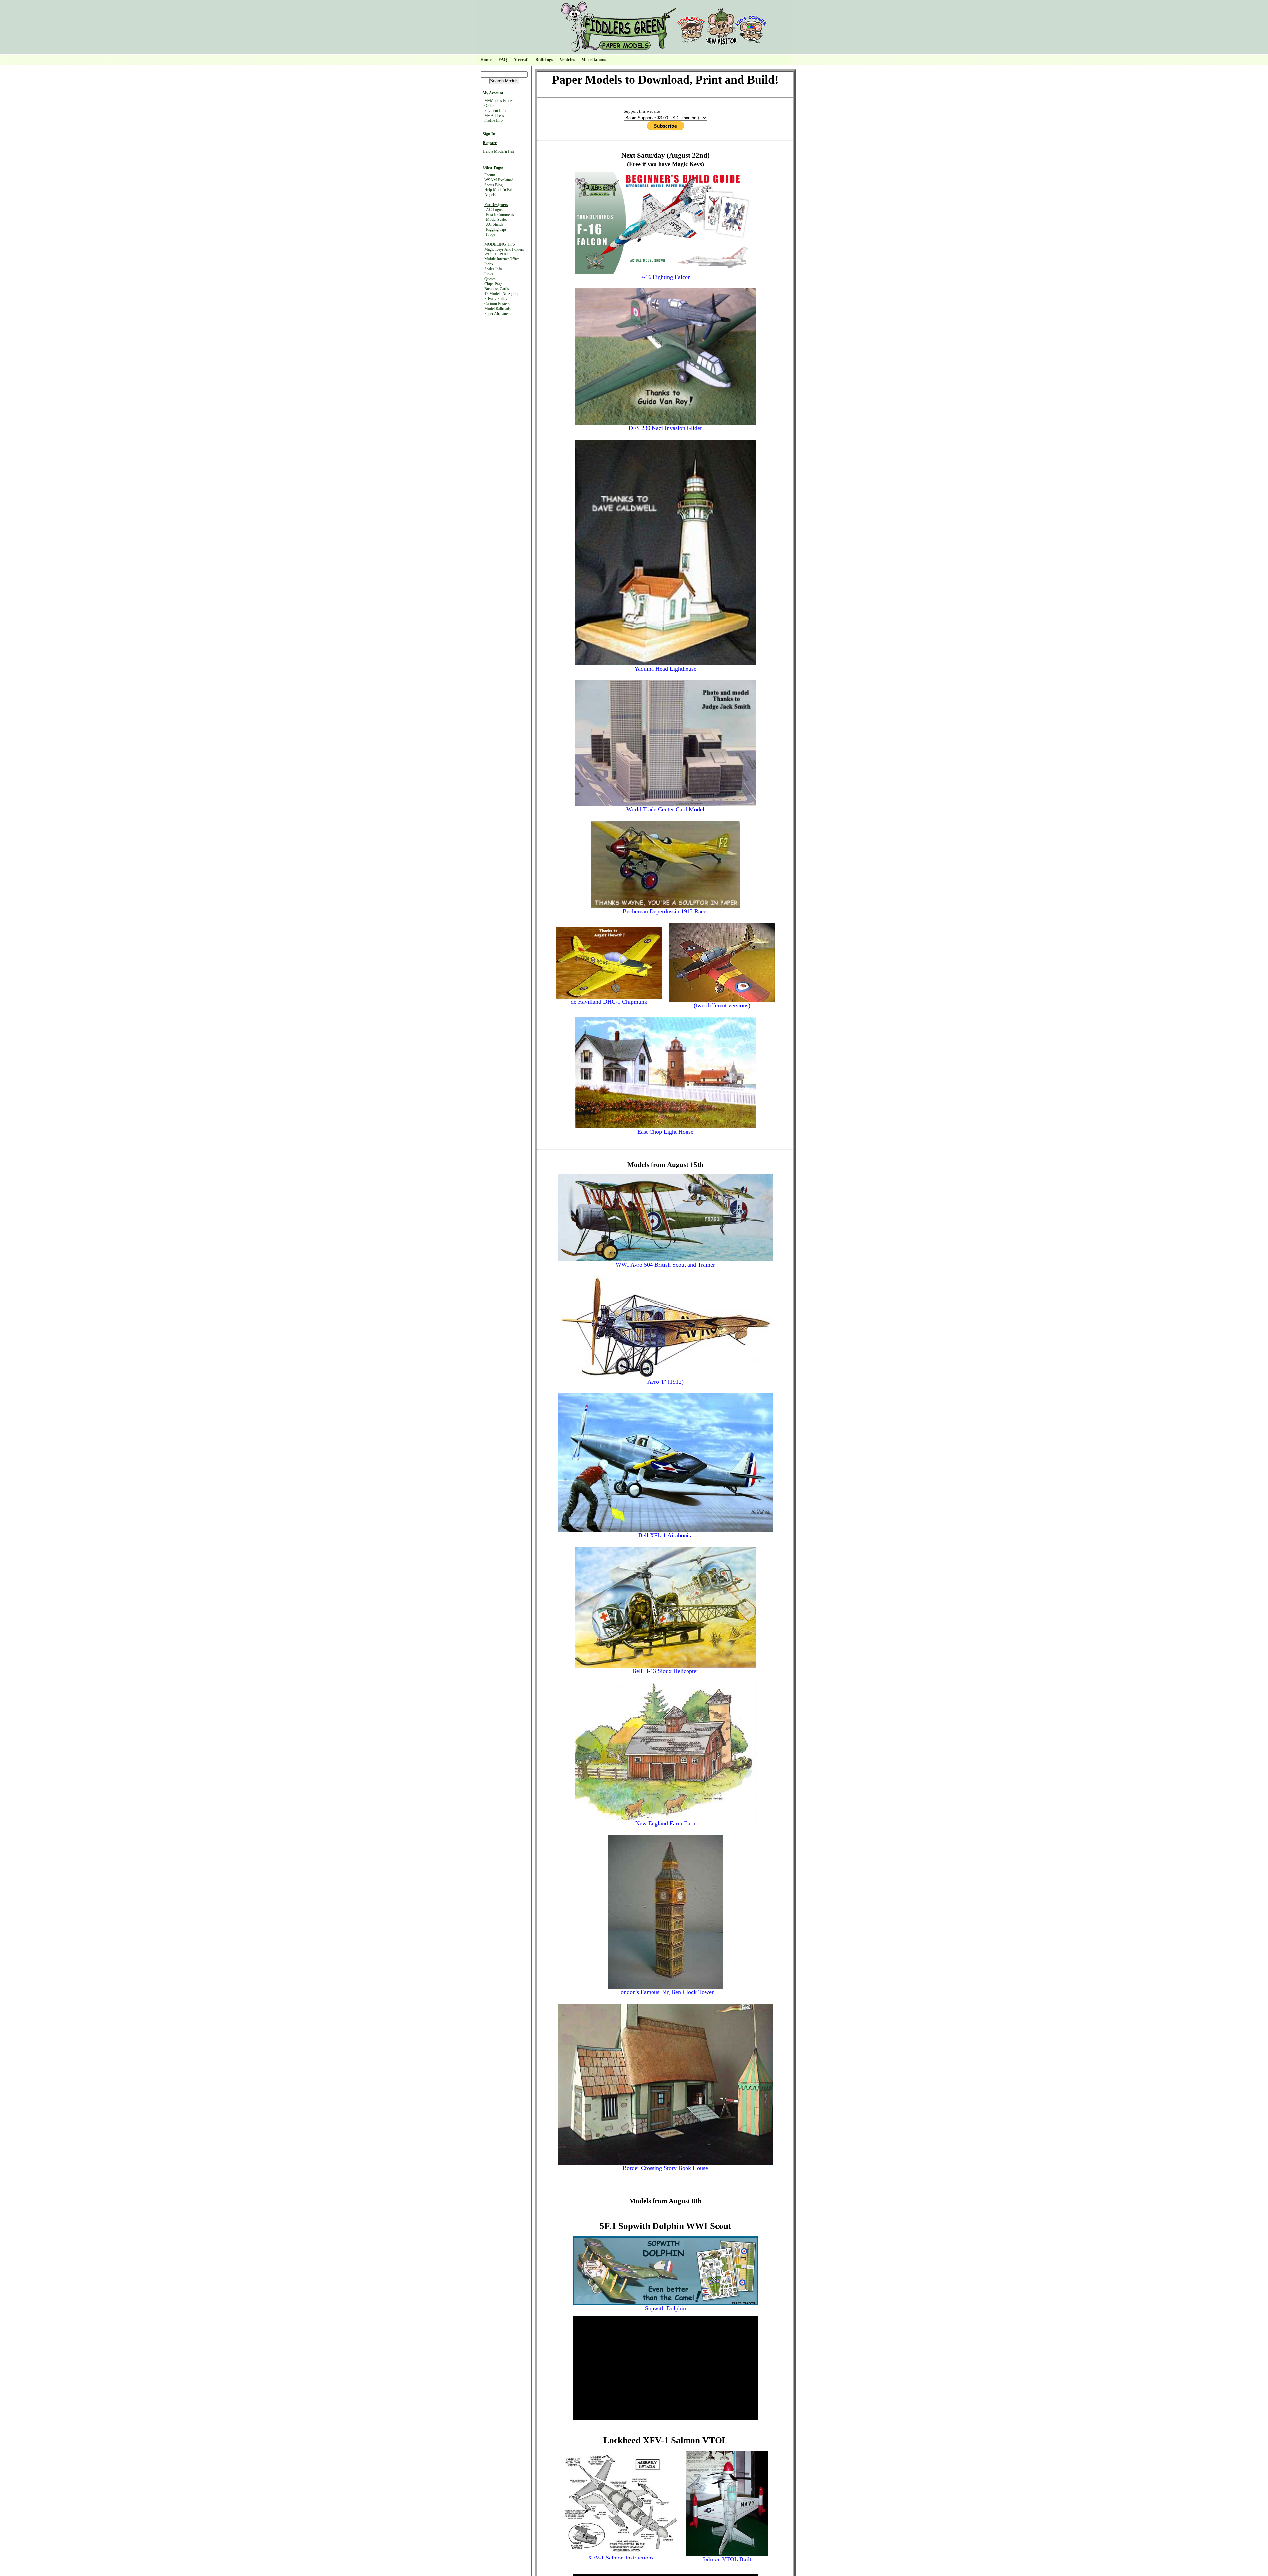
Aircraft (521, 60)
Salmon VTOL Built (727, 2559)
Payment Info (495, 111)
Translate (520, 30)
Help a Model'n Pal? (499, 151)
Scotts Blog (493, 185)
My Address (494, 116)
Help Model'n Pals (499, 190)
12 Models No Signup (502, 294)
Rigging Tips (496, 229)
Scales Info (493, 269)
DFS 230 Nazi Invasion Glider (665, 428)
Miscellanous (594, 60)
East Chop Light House (665, 1132)
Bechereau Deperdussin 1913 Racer (666, 911)
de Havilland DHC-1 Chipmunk (609, 1002)
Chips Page (493, 284)
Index (489, 264)
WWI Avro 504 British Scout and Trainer (665, 1265)
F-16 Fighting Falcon (665, 277)
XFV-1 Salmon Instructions (621, 2558)
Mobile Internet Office (502, 259)
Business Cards (497, 289)
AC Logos (494, 210)
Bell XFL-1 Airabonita (666, 1535)
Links (489, 274)
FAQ (503, 60)
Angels (490, 195)
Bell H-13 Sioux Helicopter (665, 1671)
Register (490, 143)
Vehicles (567, 60)
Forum (490, 175)
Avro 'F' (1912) (665, 1382)
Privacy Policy (496, 299)
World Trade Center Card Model (665, 809)
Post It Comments (500, 215)
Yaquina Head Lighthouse (665, 669)
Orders (490, 106)
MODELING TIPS (500, 244)
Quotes (490, 279)
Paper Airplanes (497, 314)
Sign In (489, 134)
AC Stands (495, 224)
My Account (493, 93)
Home (486, 60)
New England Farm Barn (665, 1823)
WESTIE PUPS (497, 254)
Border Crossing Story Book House (665, 2168)
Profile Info (493, 120)
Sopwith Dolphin (665, 2308)
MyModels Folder (499, 101)
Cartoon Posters (497, 304)
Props (491, 234)
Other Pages (493, 167)
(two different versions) (722, 1005)
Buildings (544, 60)
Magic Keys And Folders (504, 249)
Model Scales (497, 220)
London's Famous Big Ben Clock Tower (665, 1992)
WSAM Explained (499, 180)
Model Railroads (497, 309)
